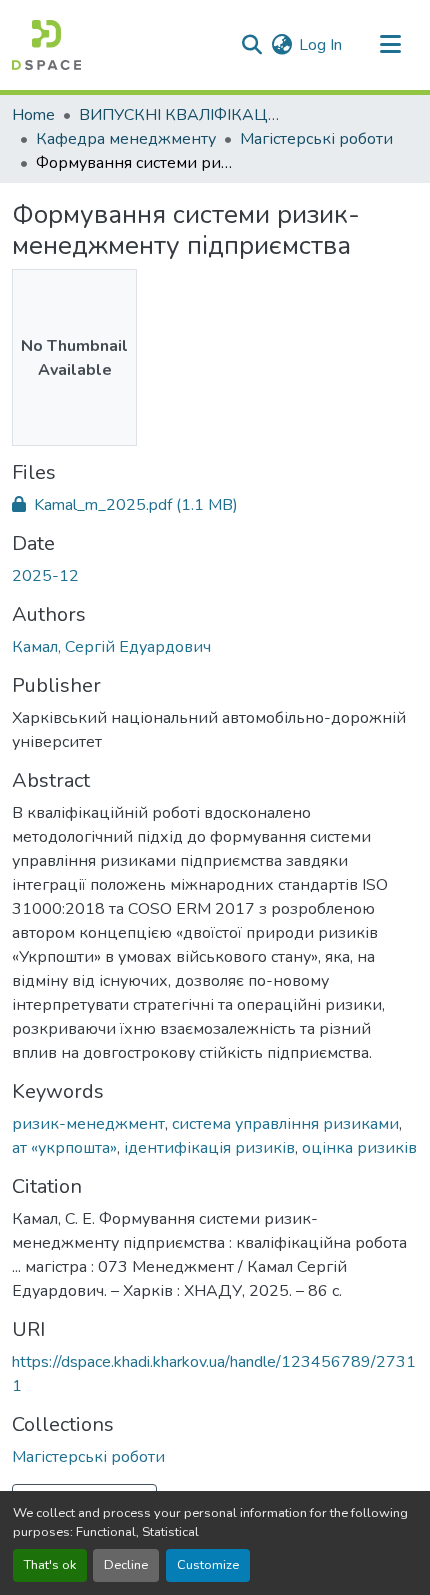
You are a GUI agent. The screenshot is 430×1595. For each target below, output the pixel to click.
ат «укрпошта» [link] (64, 1148)
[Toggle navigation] (390, 45)
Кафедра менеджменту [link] (126, 139)
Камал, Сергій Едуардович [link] (111, 647)
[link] (215, 505)
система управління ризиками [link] (285, 1124)
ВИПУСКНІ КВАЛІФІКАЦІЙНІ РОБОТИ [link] (179, 115)
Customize (208, 1565)
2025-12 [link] (45, 576)
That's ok (50, 1565)
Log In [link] (320, 45)
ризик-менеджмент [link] (88, 1124)
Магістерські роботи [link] (316, 139)
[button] (46, 45)
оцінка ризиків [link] (359, 1148)
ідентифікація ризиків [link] (209, 1148)
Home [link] (33, 115)
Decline (126, 1565)
